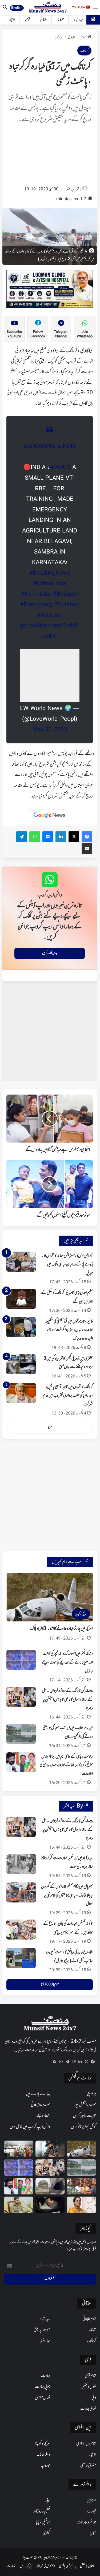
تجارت (92, 2511)
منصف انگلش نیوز (85, 2105)
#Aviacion (50, 616)
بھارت (46, 2376)
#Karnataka (36, 594)
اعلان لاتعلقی (87, 2566)
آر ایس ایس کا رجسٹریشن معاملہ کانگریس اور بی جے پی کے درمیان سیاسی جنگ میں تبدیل (67, 1265)
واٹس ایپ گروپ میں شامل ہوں (30, 2127)
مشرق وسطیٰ (88, 2466)
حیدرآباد (79, 20)
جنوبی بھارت (43, 2387)
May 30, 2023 (50, 730)
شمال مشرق (43, 2398)
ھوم (83, 37)
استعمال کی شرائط (46, 2566)
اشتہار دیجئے (43, 2116)
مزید (50, 1427)
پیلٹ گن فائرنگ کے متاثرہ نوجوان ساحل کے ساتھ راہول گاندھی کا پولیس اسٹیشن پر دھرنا (67, 1700)
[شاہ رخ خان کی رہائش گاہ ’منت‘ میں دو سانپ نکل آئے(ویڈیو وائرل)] (21, 1958)
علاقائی (44, 20)
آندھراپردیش (42, 2330)
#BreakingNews (50, 573)
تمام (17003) (50, 1985)
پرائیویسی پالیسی (67, 2566)
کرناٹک (59, 37)
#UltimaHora (50, 584)
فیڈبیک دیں (26, 2566)
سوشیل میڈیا (43, 2522)
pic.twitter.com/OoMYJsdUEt (50, 631)
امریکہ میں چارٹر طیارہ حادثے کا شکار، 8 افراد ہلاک (61, 1629)
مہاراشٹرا (45, 2341)
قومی (27, 20)
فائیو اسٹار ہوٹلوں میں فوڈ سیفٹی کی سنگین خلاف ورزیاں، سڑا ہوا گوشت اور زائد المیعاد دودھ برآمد (69, 1330)
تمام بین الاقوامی (86, 2444)
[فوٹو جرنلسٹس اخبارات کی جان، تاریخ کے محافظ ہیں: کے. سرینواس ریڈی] (21, 1930)
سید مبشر (70, 189)
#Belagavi (66, 594)
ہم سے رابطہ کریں (85, 2116)
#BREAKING (39, 447)
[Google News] (50, 815)
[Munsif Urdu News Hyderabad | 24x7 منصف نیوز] (48, 7)
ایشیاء (12, 20)
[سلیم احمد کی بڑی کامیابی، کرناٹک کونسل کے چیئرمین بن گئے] (21, 1299)
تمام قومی (90, 2376)
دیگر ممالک (43, 2455)
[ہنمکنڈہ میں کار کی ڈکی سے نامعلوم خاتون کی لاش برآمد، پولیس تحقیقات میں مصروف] (50, 2205)
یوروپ (45, 2466)
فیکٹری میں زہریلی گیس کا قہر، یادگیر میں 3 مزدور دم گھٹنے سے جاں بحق (68, 1363)
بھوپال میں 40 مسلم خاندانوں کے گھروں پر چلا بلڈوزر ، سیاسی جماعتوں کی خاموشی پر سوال (67, 1895)
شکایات (11, 2566)
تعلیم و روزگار (42, 2511)
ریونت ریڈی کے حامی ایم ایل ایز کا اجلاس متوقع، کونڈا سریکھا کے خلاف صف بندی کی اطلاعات (66, 1765)
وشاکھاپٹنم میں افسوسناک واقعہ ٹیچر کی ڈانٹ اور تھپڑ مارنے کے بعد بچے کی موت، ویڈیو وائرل (67, 1663)
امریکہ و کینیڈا (43, 2444)
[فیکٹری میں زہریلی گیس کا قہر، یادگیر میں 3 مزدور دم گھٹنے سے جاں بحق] (21, 1364)
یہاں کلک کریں (50, 953)
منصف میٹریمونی (41, 2105)
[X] (86, 2062)
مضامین (91, 2501)
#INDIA (67, 447)
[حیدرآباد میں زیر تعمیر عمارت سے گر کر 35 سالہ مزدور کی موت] (21, 1864)
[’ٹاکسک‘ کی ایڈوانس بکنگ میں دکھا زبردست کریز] (50, 2149)
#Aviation (67, 605)
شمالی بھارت (88, 2409)
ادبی (48, 2501)
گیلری (46, 2533)
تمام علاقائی (89, 2319)
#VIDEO (60, 468)
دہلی (94, 2398)
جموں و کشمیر (88, 2387)
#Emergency (36, 605)
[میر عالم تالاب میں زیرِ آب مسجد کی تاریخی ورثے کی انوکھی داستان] (21, 1734)
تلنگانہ (61, 20)
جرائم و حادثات (86, 2522)
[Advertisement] (50, 157)
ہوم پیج (92, 2094)
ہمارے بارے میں (38, 2094)
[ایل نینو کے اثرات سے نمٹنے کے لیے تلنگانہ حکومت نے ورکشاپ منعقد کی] (19, 2149)
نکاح (93, 2533)
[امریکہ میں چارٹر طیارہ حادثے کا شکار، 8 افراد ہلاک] (81, 2149)
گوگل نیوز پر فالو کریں (83, 2127)
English (17, 8)
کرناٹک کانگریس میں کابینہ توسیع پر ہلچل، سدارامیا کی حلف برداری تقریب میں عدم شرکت (68, 1396)
